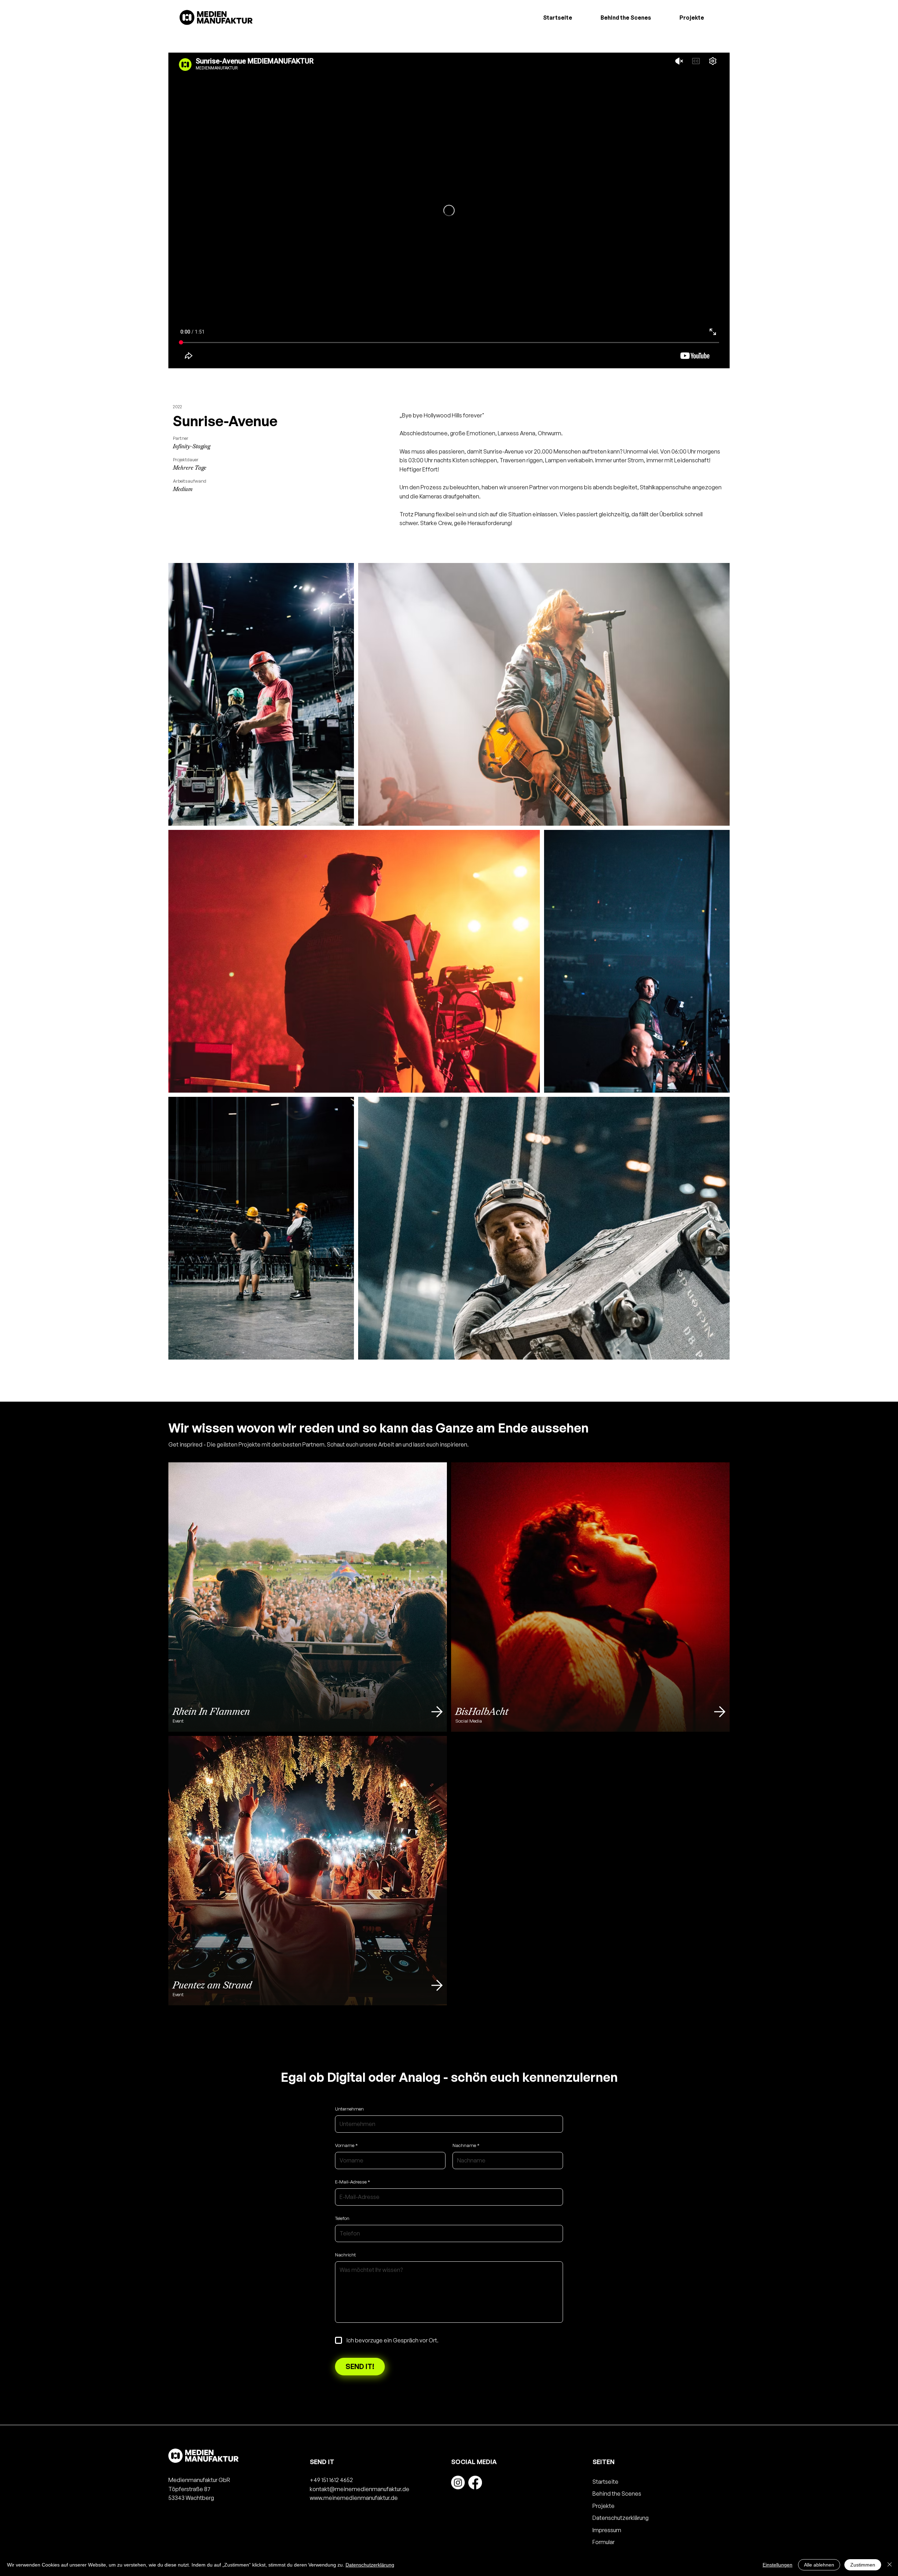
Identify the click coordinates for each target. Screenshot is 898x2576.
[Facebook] (475, 2483)
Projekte (604, 2506)
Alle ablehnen (819, 2565)
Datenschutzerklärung (621, 2518)
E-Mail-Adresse (351, 2182)
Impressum (607, 2530)
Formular (604, 2542)
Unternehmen (349, 2109)
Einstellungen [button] (778, 2565)
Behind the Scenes (617, 2494)
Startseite (605, 2482)
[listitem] (308, 1597)
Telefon (342, 2218)
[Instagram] (458, 2483)
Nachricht (346, 2255)
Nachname (464, 2145)
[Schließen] (890, 2565)
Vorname (345, 2145)
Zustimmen (863, 2565)
